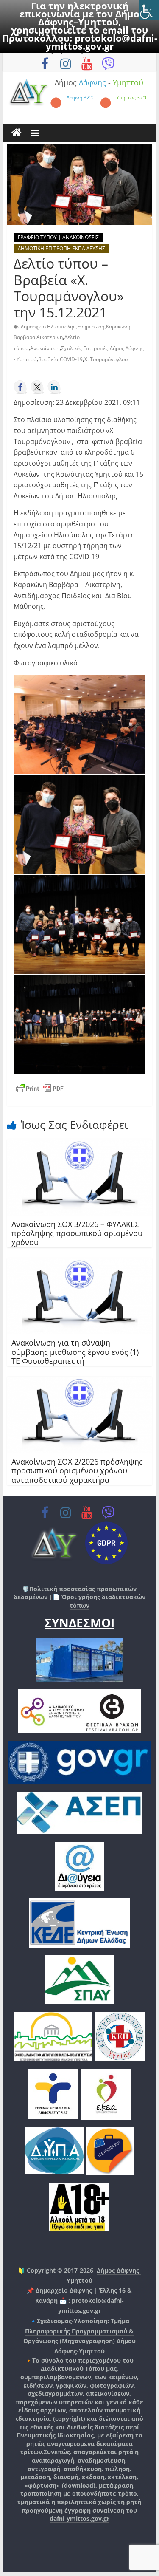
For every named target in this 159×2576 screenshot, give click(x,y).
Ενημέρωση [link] (91, 327)
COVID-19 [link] (71, 359)
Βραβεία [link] (48, 359)
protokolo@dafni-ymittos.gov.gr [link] (102, 42)
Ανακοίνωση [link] (45, 348)
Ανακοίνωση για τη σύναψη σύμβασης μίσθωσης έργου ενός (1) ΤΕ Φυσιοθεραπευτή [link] (75, 1352)
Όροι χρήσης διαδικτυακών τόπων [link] (103, 1601)
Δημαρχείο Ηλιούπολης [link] (48, 327)
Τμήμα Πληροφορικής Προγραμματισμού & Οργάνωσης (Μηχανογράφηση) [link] (79, 2331)
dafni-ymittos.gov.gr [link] (79, 2518)
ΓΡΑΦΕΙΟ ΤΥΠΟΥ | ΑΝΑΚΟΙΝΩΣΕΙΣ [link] (58, 237)
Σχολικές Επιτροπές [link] (85, 348)
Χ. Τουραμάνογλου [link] (106, 359)
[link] (149, 10)
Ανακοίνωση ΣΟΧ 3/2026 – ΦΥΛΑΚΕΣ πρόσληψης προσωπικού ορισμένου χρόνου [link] (77, 1233)
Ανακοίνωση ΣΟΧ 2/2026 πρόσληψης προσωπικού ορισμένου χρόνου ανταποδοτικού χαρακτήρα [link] (77, 1471)
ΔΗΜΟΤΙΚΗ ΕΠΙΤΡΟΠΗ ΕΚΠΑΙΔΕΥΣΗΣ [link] (61, 248)
